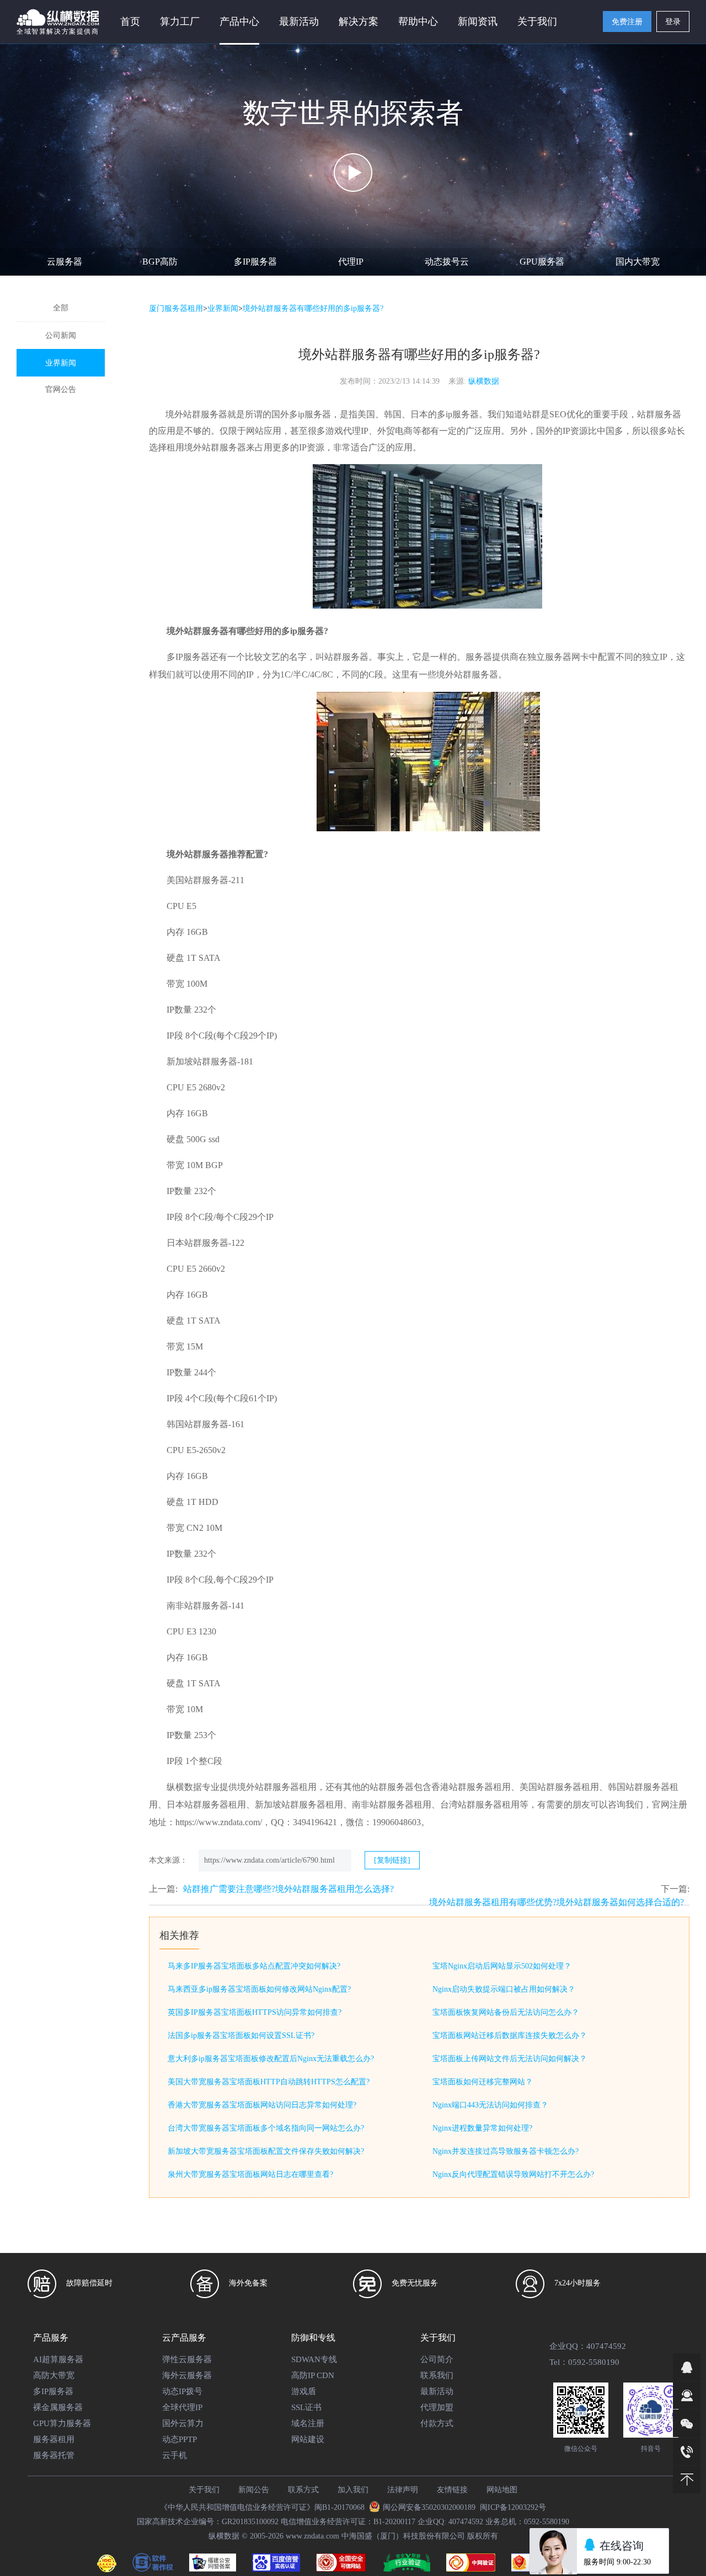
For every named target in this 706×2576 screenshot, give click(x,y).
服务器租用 (54, 2439)
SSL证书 (306, 2407)
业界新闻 (61, 363)
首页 (130, 21)
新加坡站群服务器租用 (299, 1805)
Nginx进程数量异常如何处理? (482, 2128)
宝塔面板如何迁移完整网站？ (483, 2082)
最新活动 (299, 21)
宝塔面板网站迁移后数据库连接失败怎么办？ (510, 2035)
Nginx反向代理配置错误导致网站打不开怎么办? (513, 2174)
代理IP (351, 262)
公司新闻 (61, 335)
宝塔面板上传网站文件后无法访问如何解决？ (510, 2059)
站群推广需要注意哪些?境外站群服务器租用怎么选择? (288, 1889)
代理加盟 (437, 2407)
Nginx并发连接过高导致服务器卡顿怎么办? (506, 2151)
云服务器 (65, 262)
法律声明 (403, 2490)
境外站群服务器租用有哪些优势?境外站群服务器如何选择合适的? (557, 1902)
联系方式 (303, 2490)
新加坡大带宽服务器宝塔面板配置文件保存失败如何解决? (266, 2151)
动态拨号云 (447, 262)
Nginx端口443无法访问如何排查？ (490, 2105)
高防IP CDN (313, 2375)
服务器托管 (54, 2455)
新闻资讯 (478, 21)
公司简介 (437, 2359)
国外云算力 (183, 2423)
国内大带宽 (638, 262)
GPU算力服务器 (62, 2423)
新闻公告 (254, 2490)
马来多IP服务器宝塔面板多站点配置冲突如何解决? (254, 1966)
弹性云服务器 (187, 2359)
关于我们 (204, 2490)
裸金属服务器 (58, 2407)
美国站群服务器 (197, 880)
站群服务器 (346, 657)
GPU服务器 (542, 262)
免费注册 (627, 22)
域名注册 (308, 2423)
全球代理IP (182, 2407)
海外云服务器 (187, 2375)
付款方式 (437, 2423)
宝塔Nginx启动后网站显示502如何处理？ (502, 1966)
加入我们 (353, 2490)
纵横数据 (484, 381)
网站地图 (502, 2490)
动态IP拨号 (182, 2391)
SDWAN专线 (314, 2359)
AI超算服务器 (58, 2359)
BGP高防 (160, 262)
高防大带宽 (54, 2375)
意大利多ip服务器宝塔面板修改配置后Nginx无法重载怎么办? (271, 2059)
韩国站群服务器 (197, 1424)
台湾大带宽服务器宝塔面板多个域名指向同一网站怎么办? (266, 2128)
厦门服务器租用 (176, 308)
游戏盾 (304, 2391)
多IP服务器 (255, 262)
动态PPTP (180, 2439)
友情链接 (452, 2490)
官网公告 (61, 389)
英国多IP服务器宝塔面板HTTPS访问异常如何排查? (255, 2012)
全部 (61, 308)
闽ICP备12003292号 (513, 2507)
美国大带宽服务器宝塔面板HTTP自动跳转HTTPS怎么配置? (269, 2082)
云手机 (175, 2455)
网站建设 (308, 2439)
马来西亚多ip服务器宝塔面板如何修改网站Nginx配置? (259, 1989)
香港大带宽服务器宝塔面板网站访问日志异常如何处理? (262, 2105)
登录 (673, 22)
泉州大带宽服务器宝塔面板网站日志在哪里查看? (250, 2174)
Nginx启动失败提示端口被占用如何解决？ (504, 1989)
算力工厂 (180, 21)
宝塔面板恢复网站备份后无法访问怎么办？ (506, 2012)
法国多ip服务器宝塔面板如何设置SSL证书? (241, 2035)
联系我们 (437, 2375)
